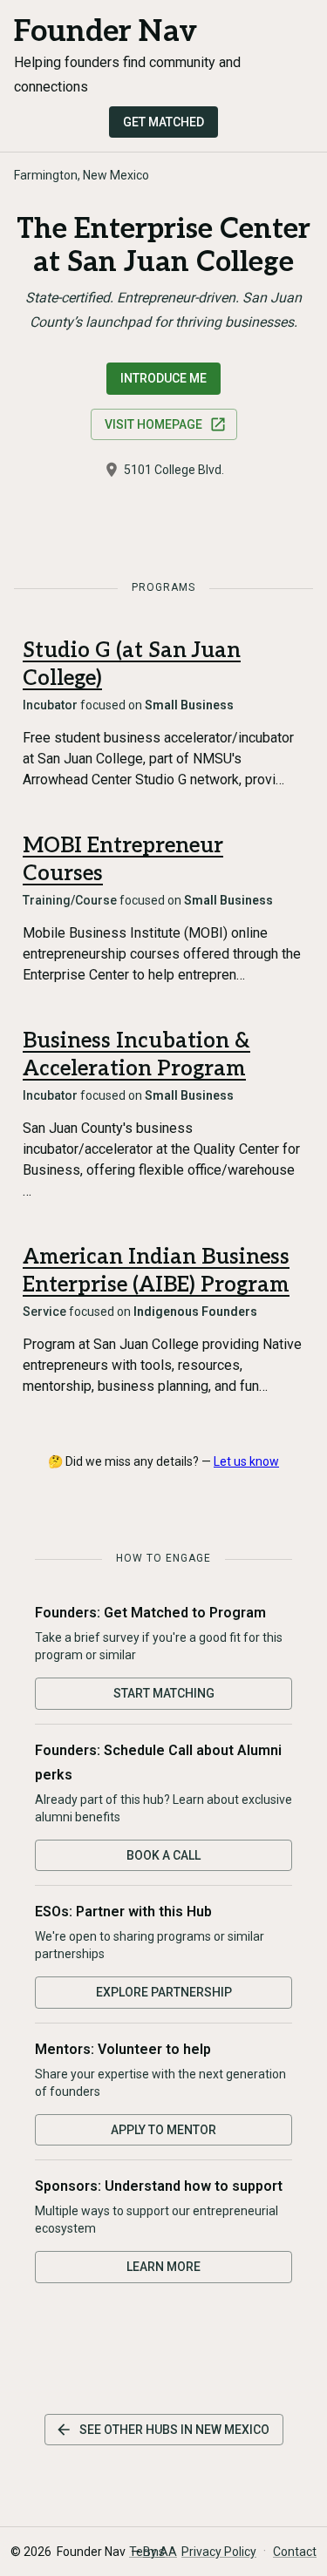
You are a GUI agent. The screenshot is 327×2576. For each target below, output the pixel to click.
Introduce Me (163, 378)
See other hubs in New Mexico (174, 2430)
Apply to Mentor (163, 2130)
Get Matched (163, 122)
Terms (147, 2552)
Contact (295, 2552)
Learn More (163, 2267)
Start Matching (164, 1693)
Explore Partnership (164, 1992)
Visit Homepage (153, 424)
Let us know (246, 1461)
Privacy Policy (219, 2552)
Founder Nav (106, 32)
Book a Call (163, 1855)
